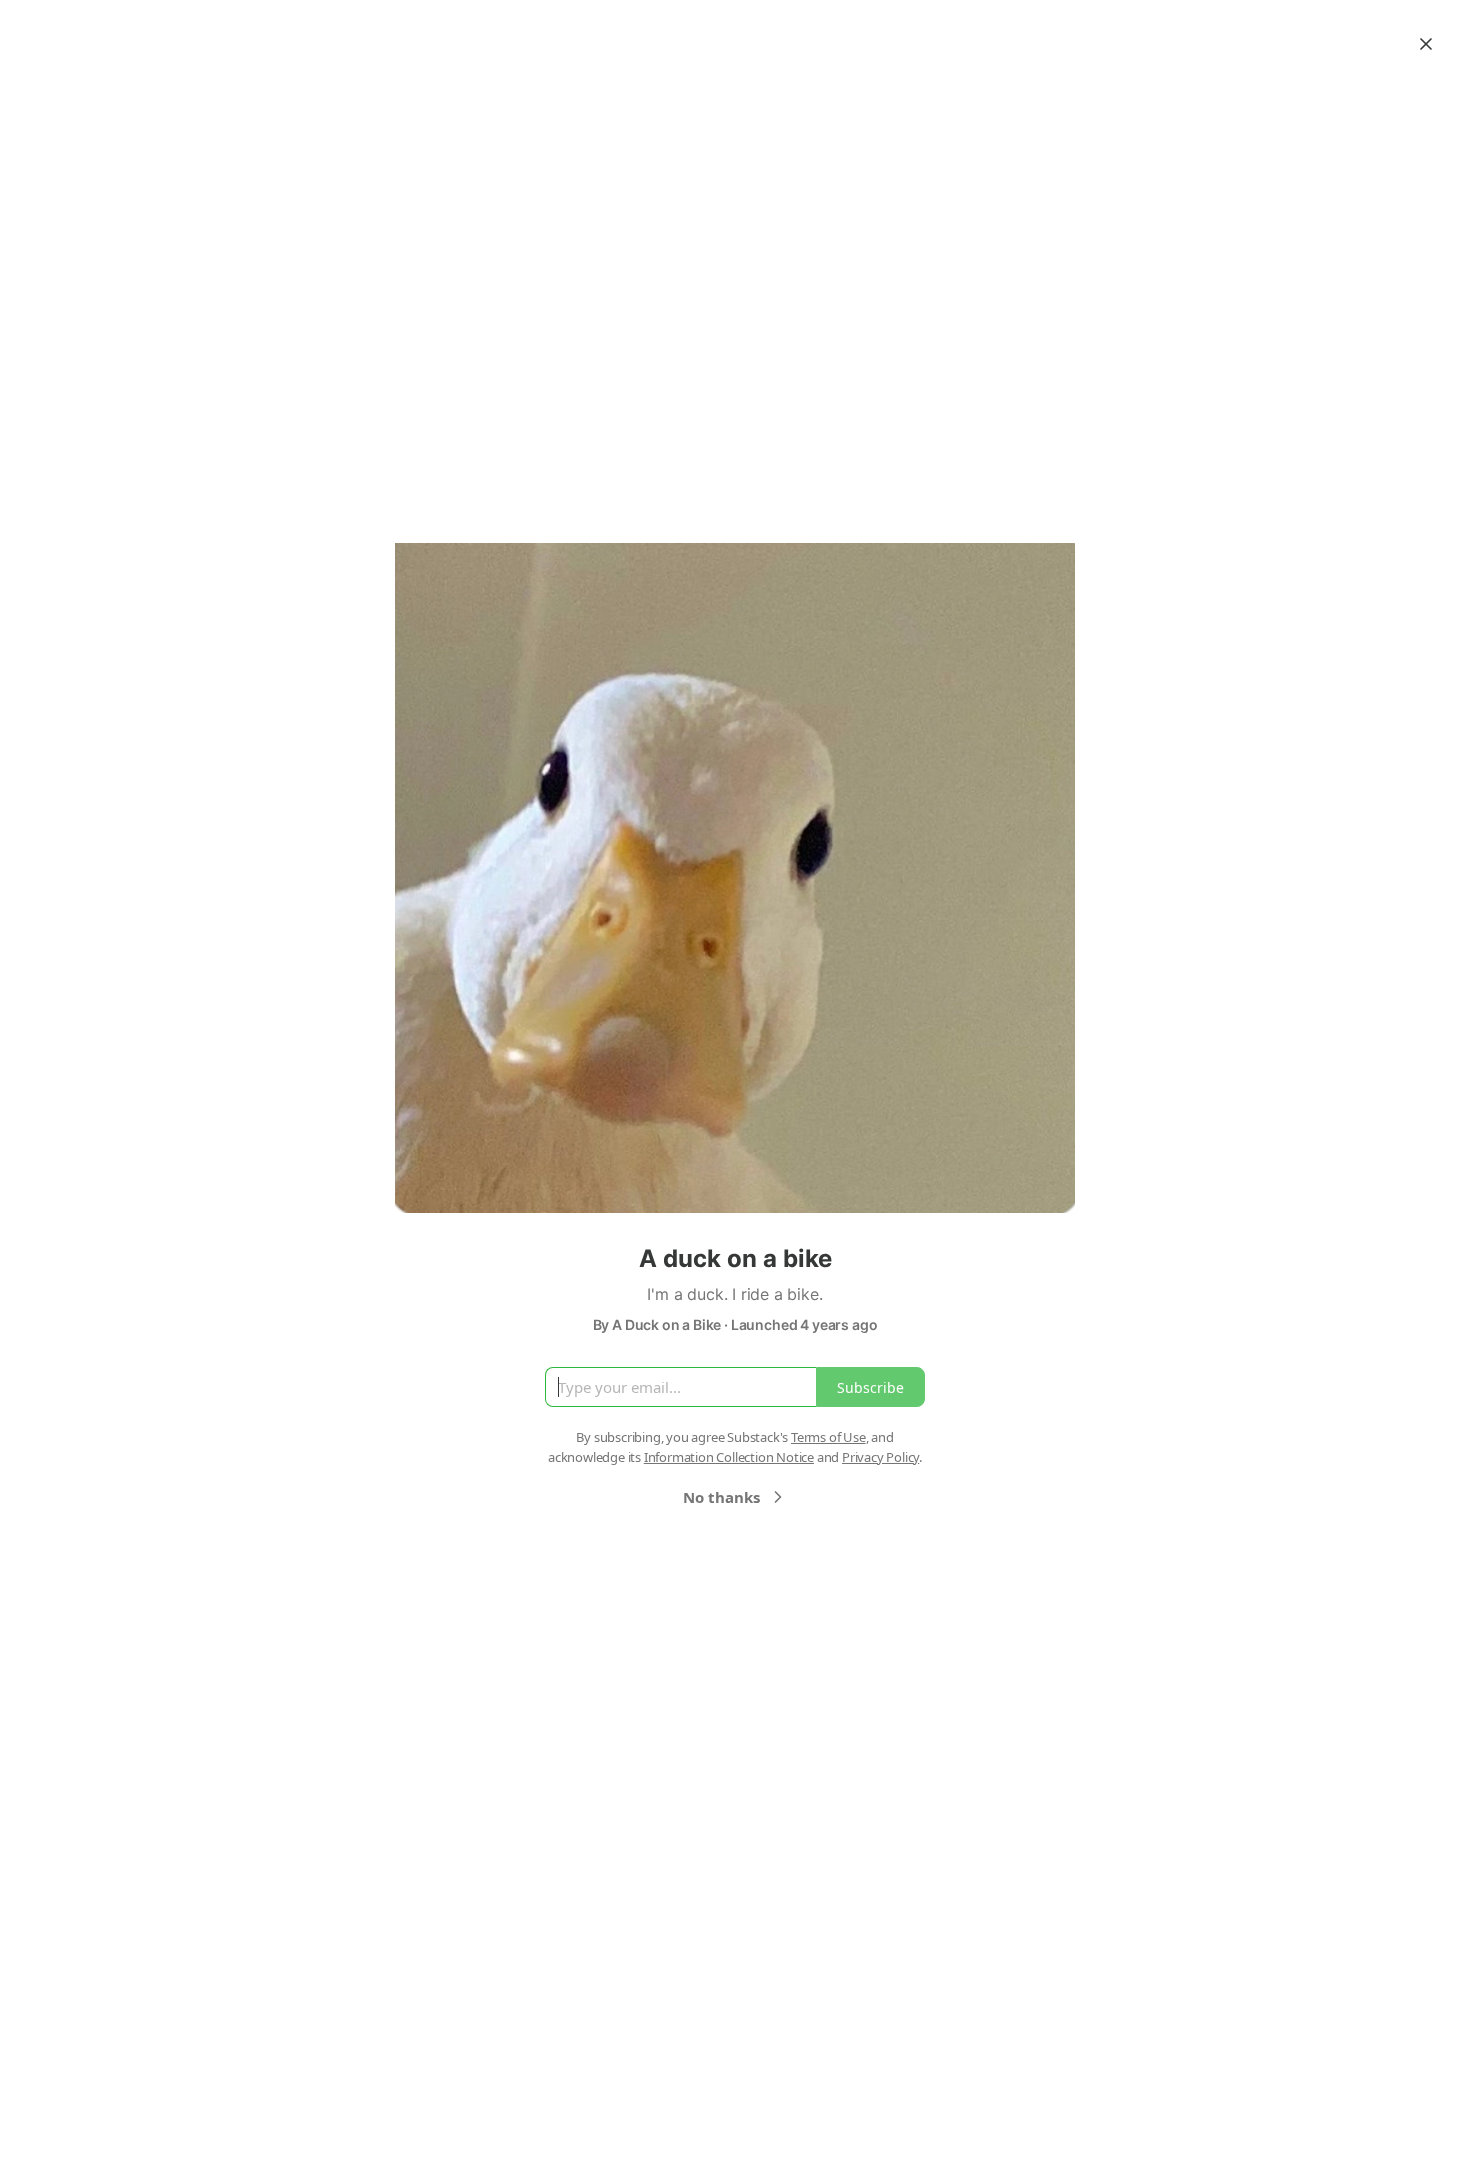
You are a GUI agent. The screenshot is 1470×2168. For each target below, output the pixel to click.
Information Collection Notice (729, 1457)
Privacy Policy (880, 1457)
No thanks (721, 1497)
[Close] (1426, 44)
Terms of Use (828, 1437)
